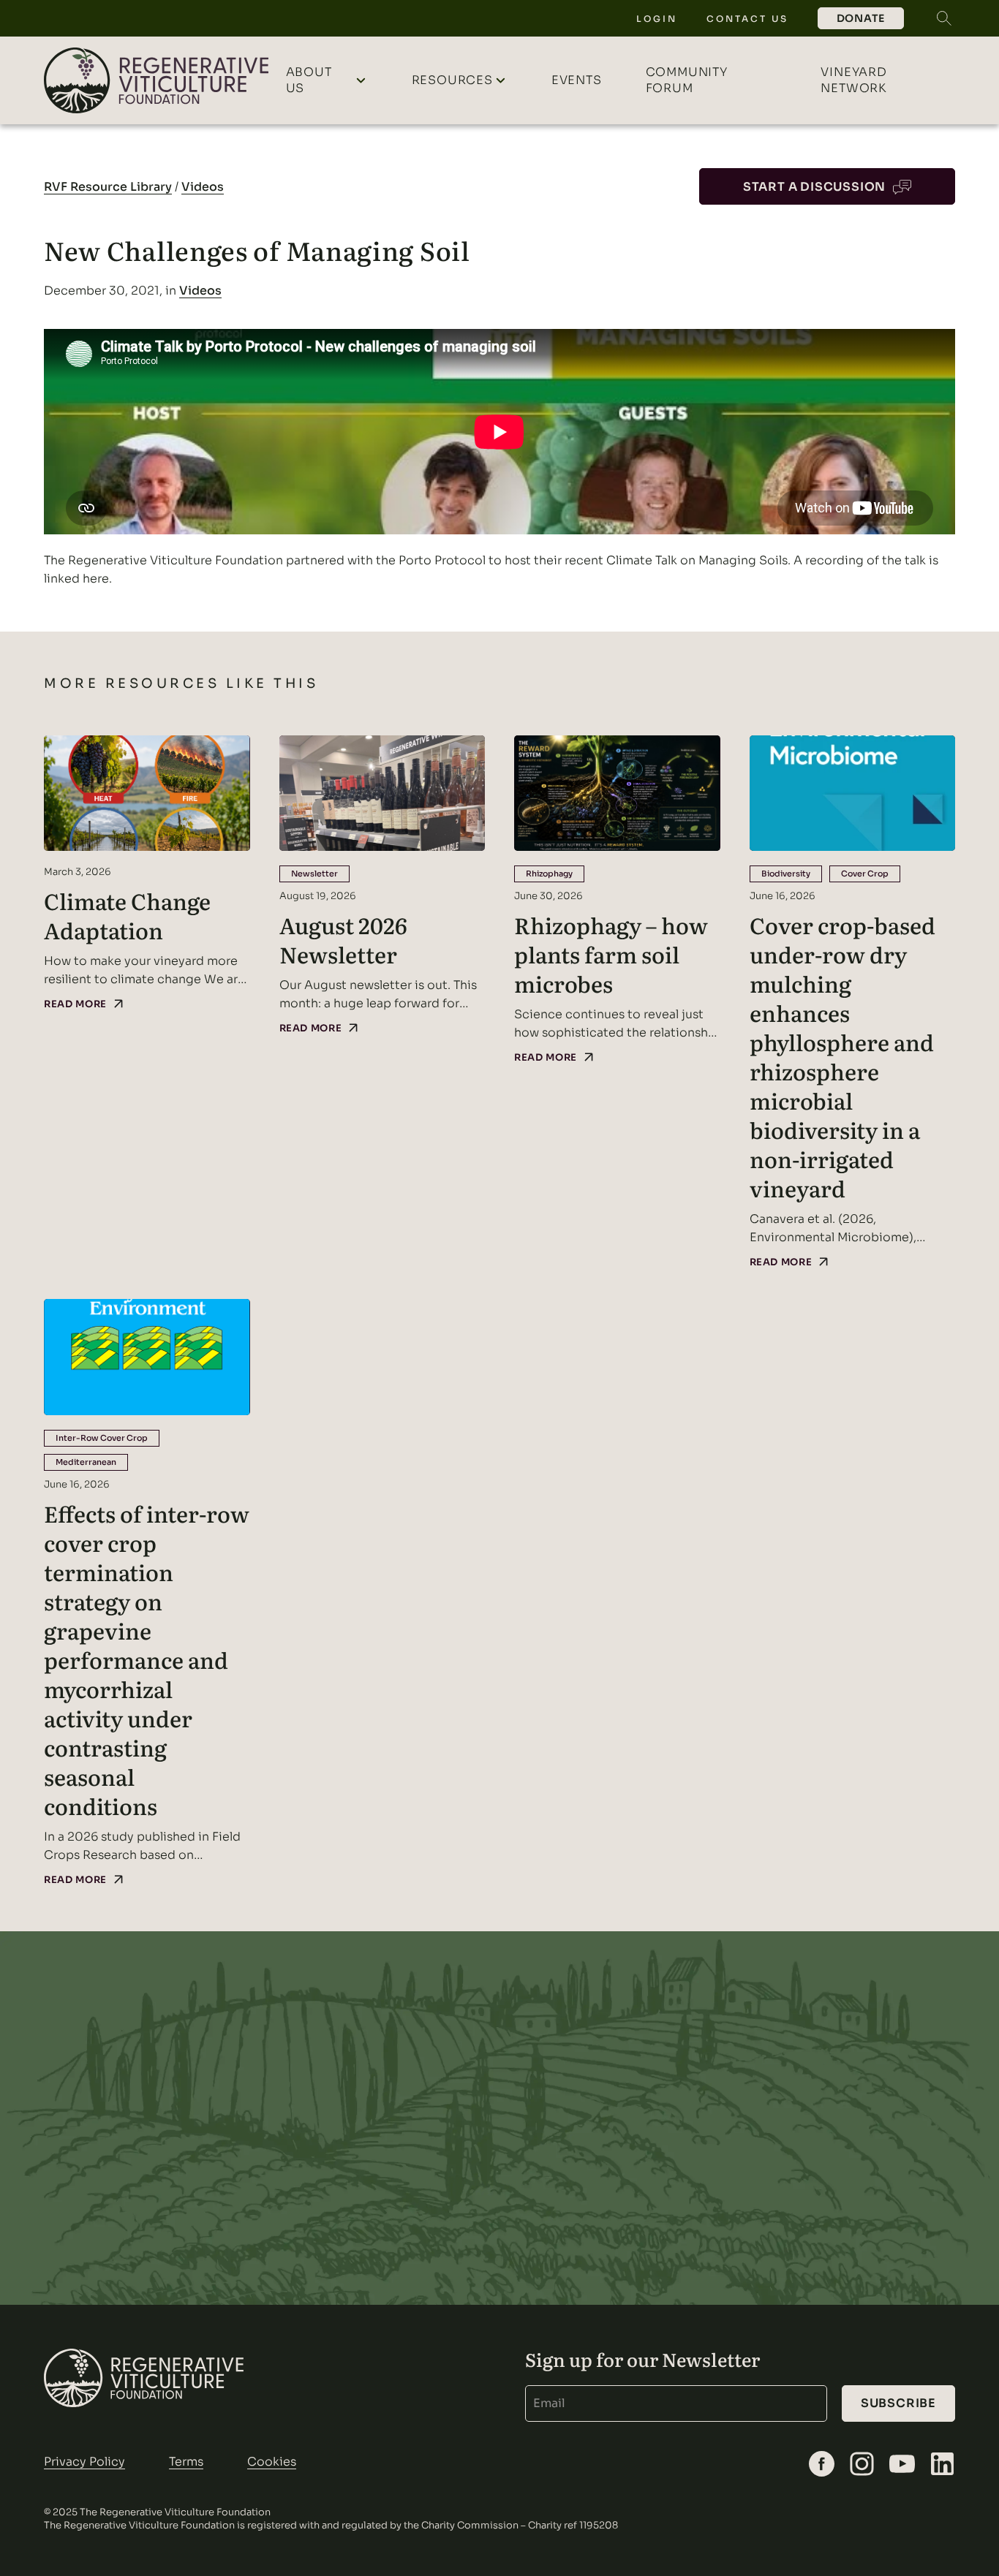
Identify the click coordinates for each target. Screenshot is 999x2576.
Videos (203, 187)
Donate (861, 18)
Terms (186, 2462)
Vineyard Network (854, 80)
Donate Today (823, 2118)
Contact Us (747, 19)
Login (657, 19)
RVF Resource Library (108, 187)
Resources (452, 80)
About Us (309, 80)
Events (577, 80)
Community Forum (687, 80)
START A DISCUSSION (814, 187)
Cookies (272, 2462)
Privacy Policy (84, 2462)
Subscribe (898, 2403)
